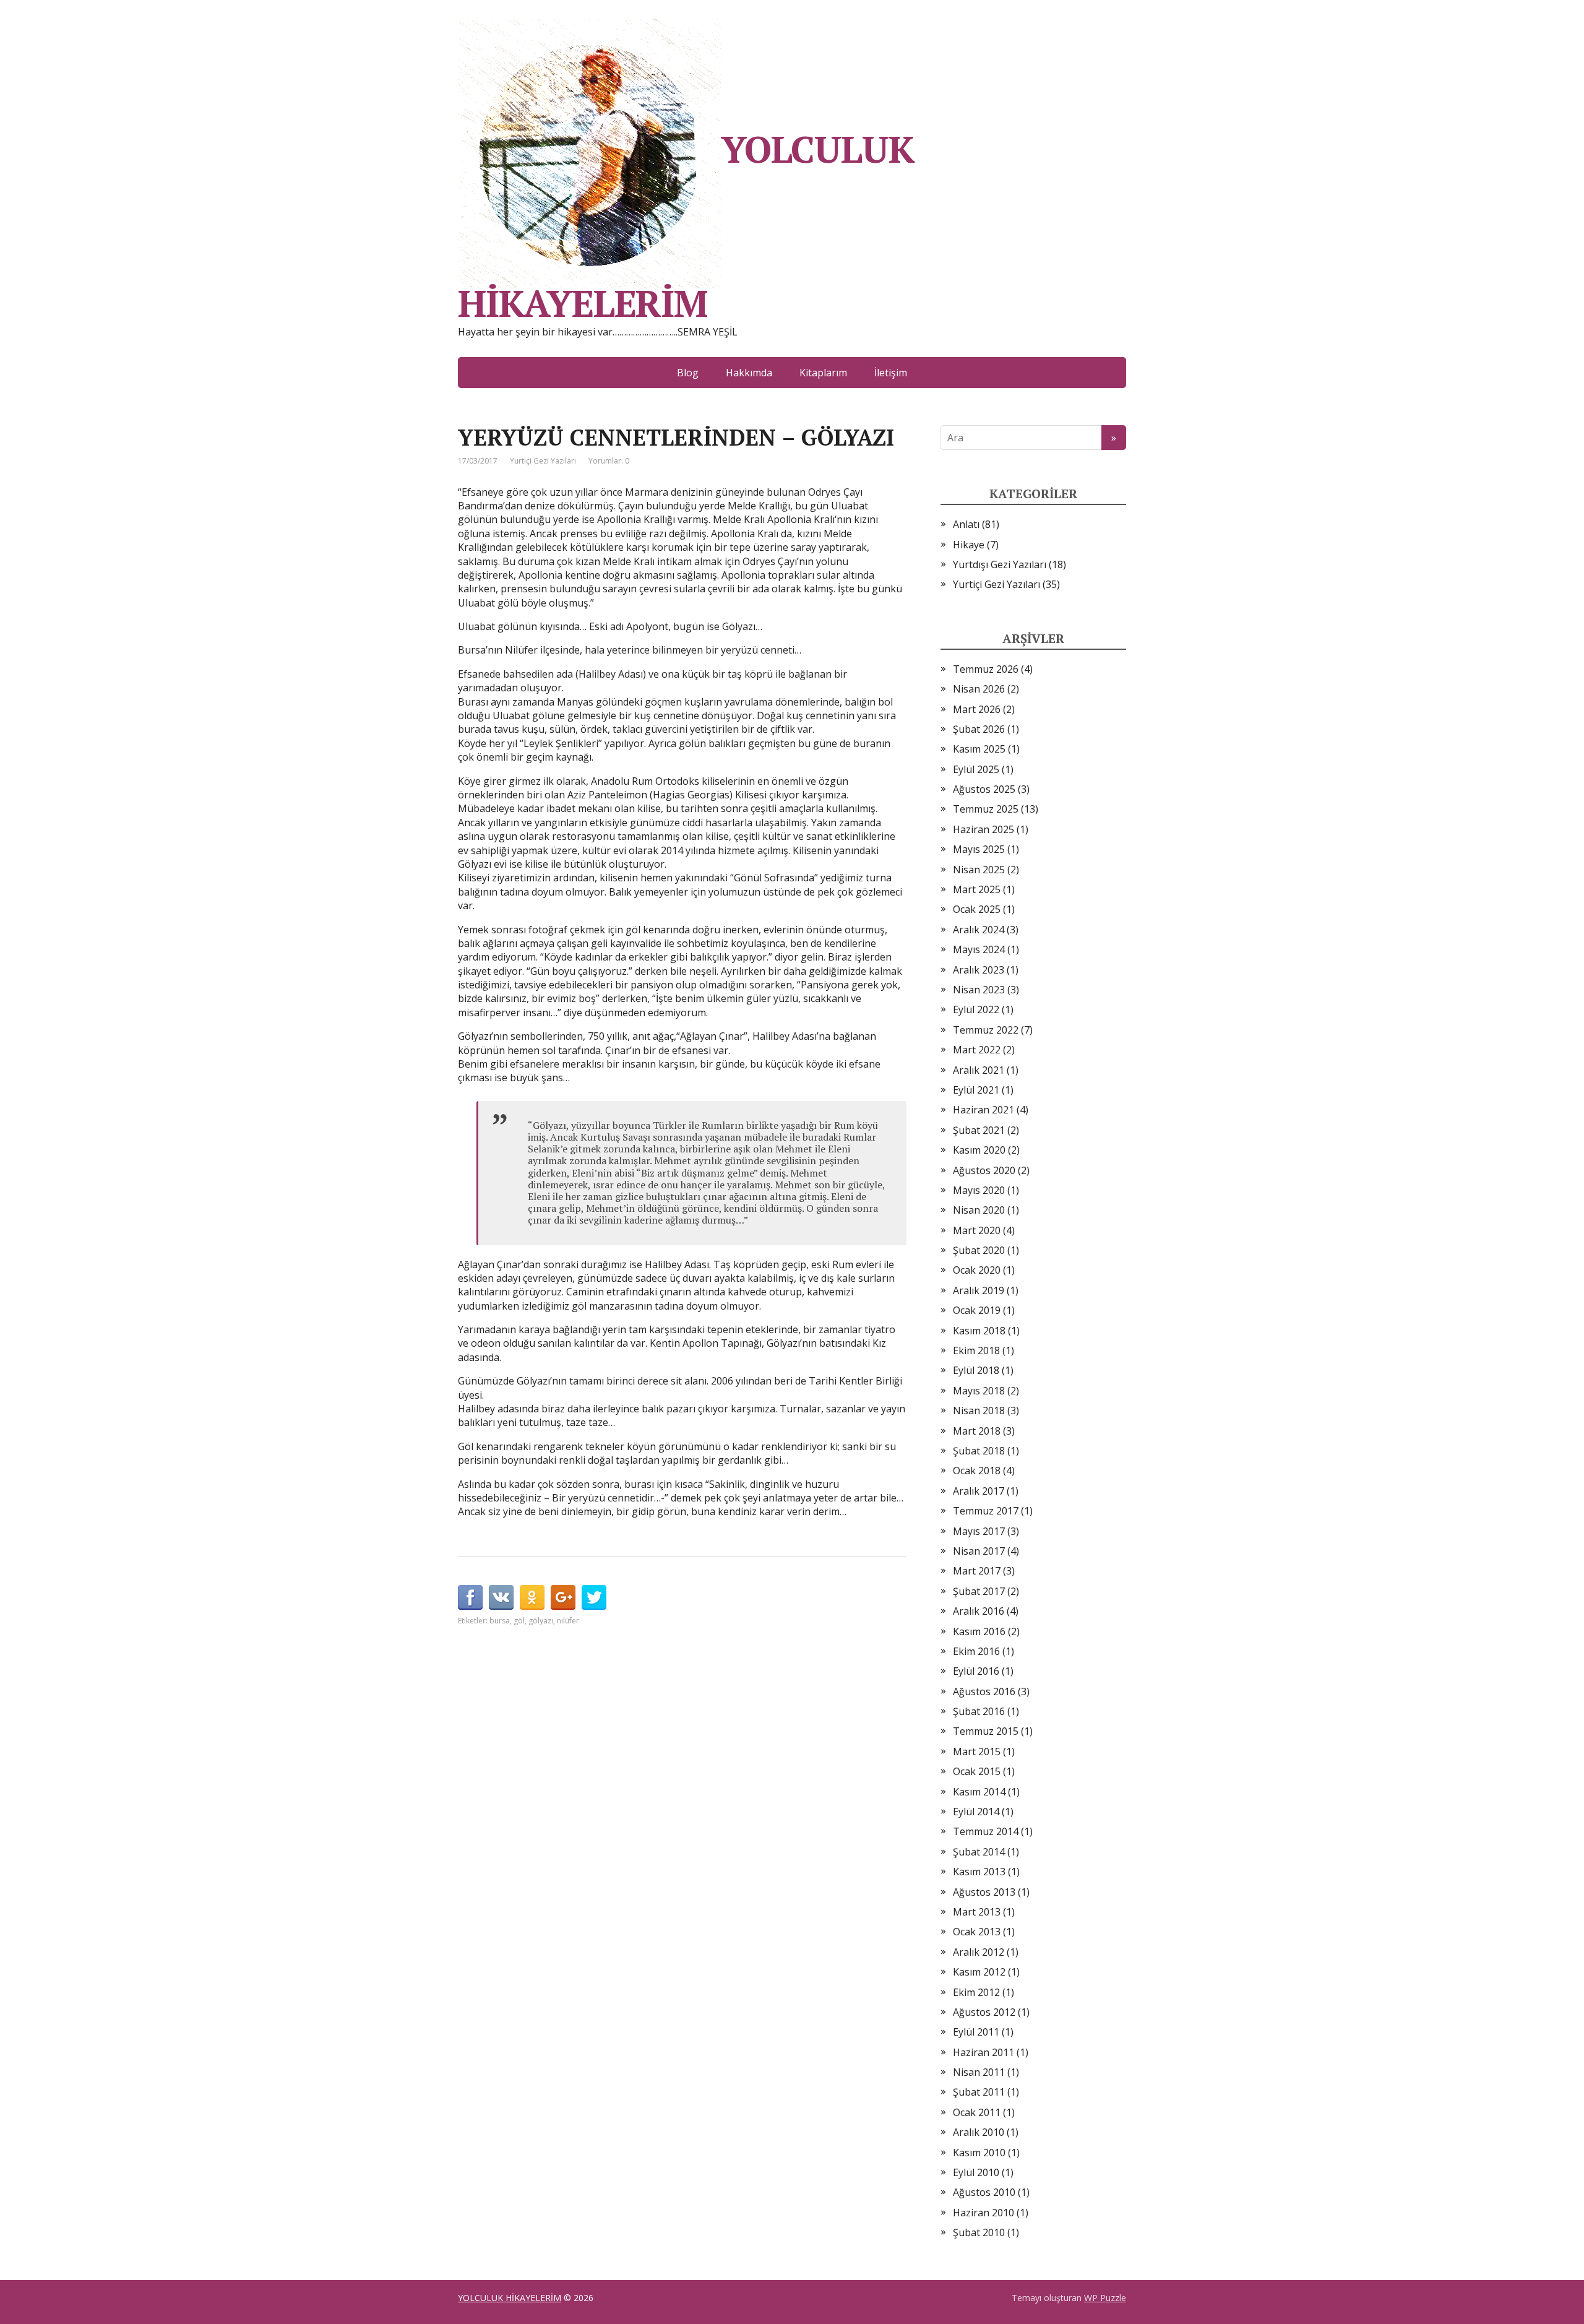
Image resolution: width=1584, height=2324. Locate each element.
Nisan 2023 (979, 990)
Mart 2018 (977, 1431)
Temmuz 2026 (986, 669)
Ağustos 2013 (984, 1892)
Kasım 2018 (979, 1331)
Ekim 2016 (976, 1651)
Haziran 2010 (984, 2213)
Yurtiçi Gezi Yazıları (543, 461)
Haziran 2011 (984, 2052)
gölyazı (541, 1621)
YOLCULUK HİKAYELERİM (686, 222)
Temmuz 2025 (986, 809)
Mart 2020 (977, 1230)
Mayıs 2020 (979, 1190)
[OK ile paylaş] (532, 1597)
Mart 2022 (977, 1050)
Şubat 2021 (979, 1130)
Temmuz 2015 (986, 1731)
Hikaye (969, 545)
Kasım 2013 (979, 1872)
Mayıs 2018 (979, 1391)
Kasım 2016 (979, 1631)
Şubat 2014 (979, 1852)
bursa (500, 1621)
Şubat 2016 (979, 1711)
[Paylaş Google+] (563, 1597)
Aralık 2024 (979, 930)
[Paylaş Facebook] (470, 1597)
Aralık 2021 (979, 1070)
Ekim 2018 (976, 1350)
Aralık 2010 (979, 2132)
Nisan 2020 (979, 1210)
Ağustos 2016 (984, 1691)
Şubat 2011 (979, 2092)
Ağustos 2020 (984, 1170)
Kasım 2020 (979, 1150)
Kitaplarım (823, 373)
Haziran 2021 (984, 1110)
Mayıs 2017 (979, 1531)
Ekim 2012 (976, 1992)
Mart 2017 (977, 1571)
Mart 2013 (977, 1912)
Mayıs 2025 (979, 849)
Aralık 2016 (979, 1611)
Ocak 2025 (977, 909)
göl (519, 1621)
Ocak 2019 (977, 1310)
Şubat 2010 (979, 2232)
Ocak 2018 (977, 1471)
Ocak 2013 (977, 1932)
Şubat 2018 (979, 1451)
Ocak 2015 (977, 1771)
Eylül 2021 (976, 1090)
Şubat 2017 (979, 1591)
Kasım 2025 (979, 749)
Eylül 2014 (976, 1812)
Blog (688, 373)
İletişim (891, 373)
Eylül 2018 (976, 1370)
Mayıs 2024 (979, 949)
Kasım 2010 (979, 2153)
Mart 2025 (977, 889)
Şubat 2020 (979, 1250)
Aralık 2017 (979, 1491)
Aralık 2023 (979, 970)
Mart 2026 (977, 709)
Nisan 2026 (979, 689)
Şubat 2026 (979, 729)
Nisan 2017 (979, 1551)
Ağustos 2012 (984, 2012)
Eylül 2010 (976, 2172)
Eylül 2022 (976, 1009)
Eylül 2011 (976, 2032)
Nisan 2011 (979, 2072)
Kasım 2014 (979, 1792)
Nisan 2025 (979, 870)
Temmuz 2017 (986, 1511)
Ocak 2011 (977, 2112)
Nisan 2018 (979, 1410)
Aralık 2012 (979, 1952)
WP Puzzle (1105, 2298)
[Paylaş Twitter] (594, 1597)
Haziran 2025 (984, 829)
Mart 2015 (977, 1752)
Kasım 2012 (979, 1972)
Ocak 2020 (977, 1270)
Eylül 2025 (976, 769)
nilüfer (568, 1621)
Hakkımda (749, 373)
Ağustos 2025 (984, 789)
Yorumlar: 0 (609, 461)
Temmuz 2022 (986, 1030)
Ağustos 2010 (984, 2192)
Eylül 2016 (976, 1671)
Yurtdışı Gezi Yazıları (1000, 564)
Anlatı (966, 524)
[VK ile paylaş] (501, 1597)
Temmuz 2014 (986, 1831)
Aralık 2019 (979, 1290)
